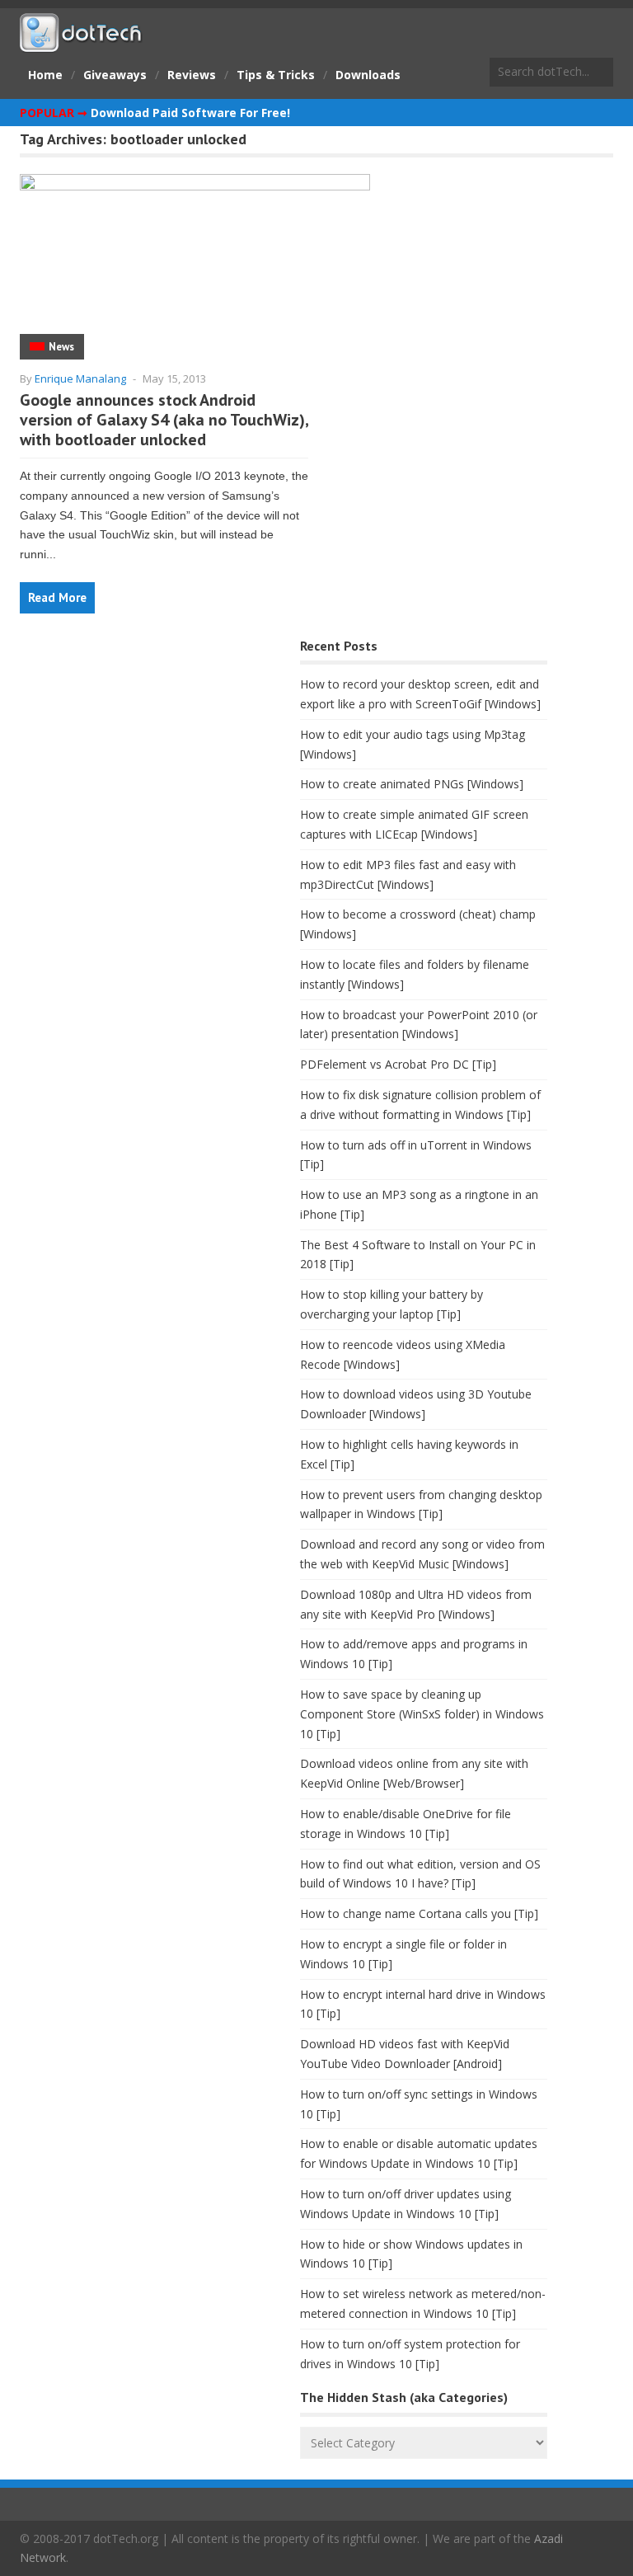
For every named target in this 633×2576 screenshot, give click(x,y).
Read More (57, 597)
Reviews (192, 75)
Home (45, 75)
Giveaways (115, 75)
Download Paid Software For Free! (190, 113)
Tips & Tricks (276, 75)
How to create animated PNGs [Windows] (412, 784)
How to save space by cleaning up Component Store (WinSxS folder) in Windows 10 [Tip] (422, 1714)
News (61, 347)
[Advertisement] (143, 764)
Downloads (368, 75)
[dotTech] (82, 44)
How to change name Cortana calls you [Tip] (419, 1913)
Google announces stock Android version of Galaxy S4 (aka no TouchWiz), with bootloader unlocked (164, 420)
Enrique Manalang (80, 378)
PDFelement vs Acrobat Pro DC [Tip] (398, 1064)
